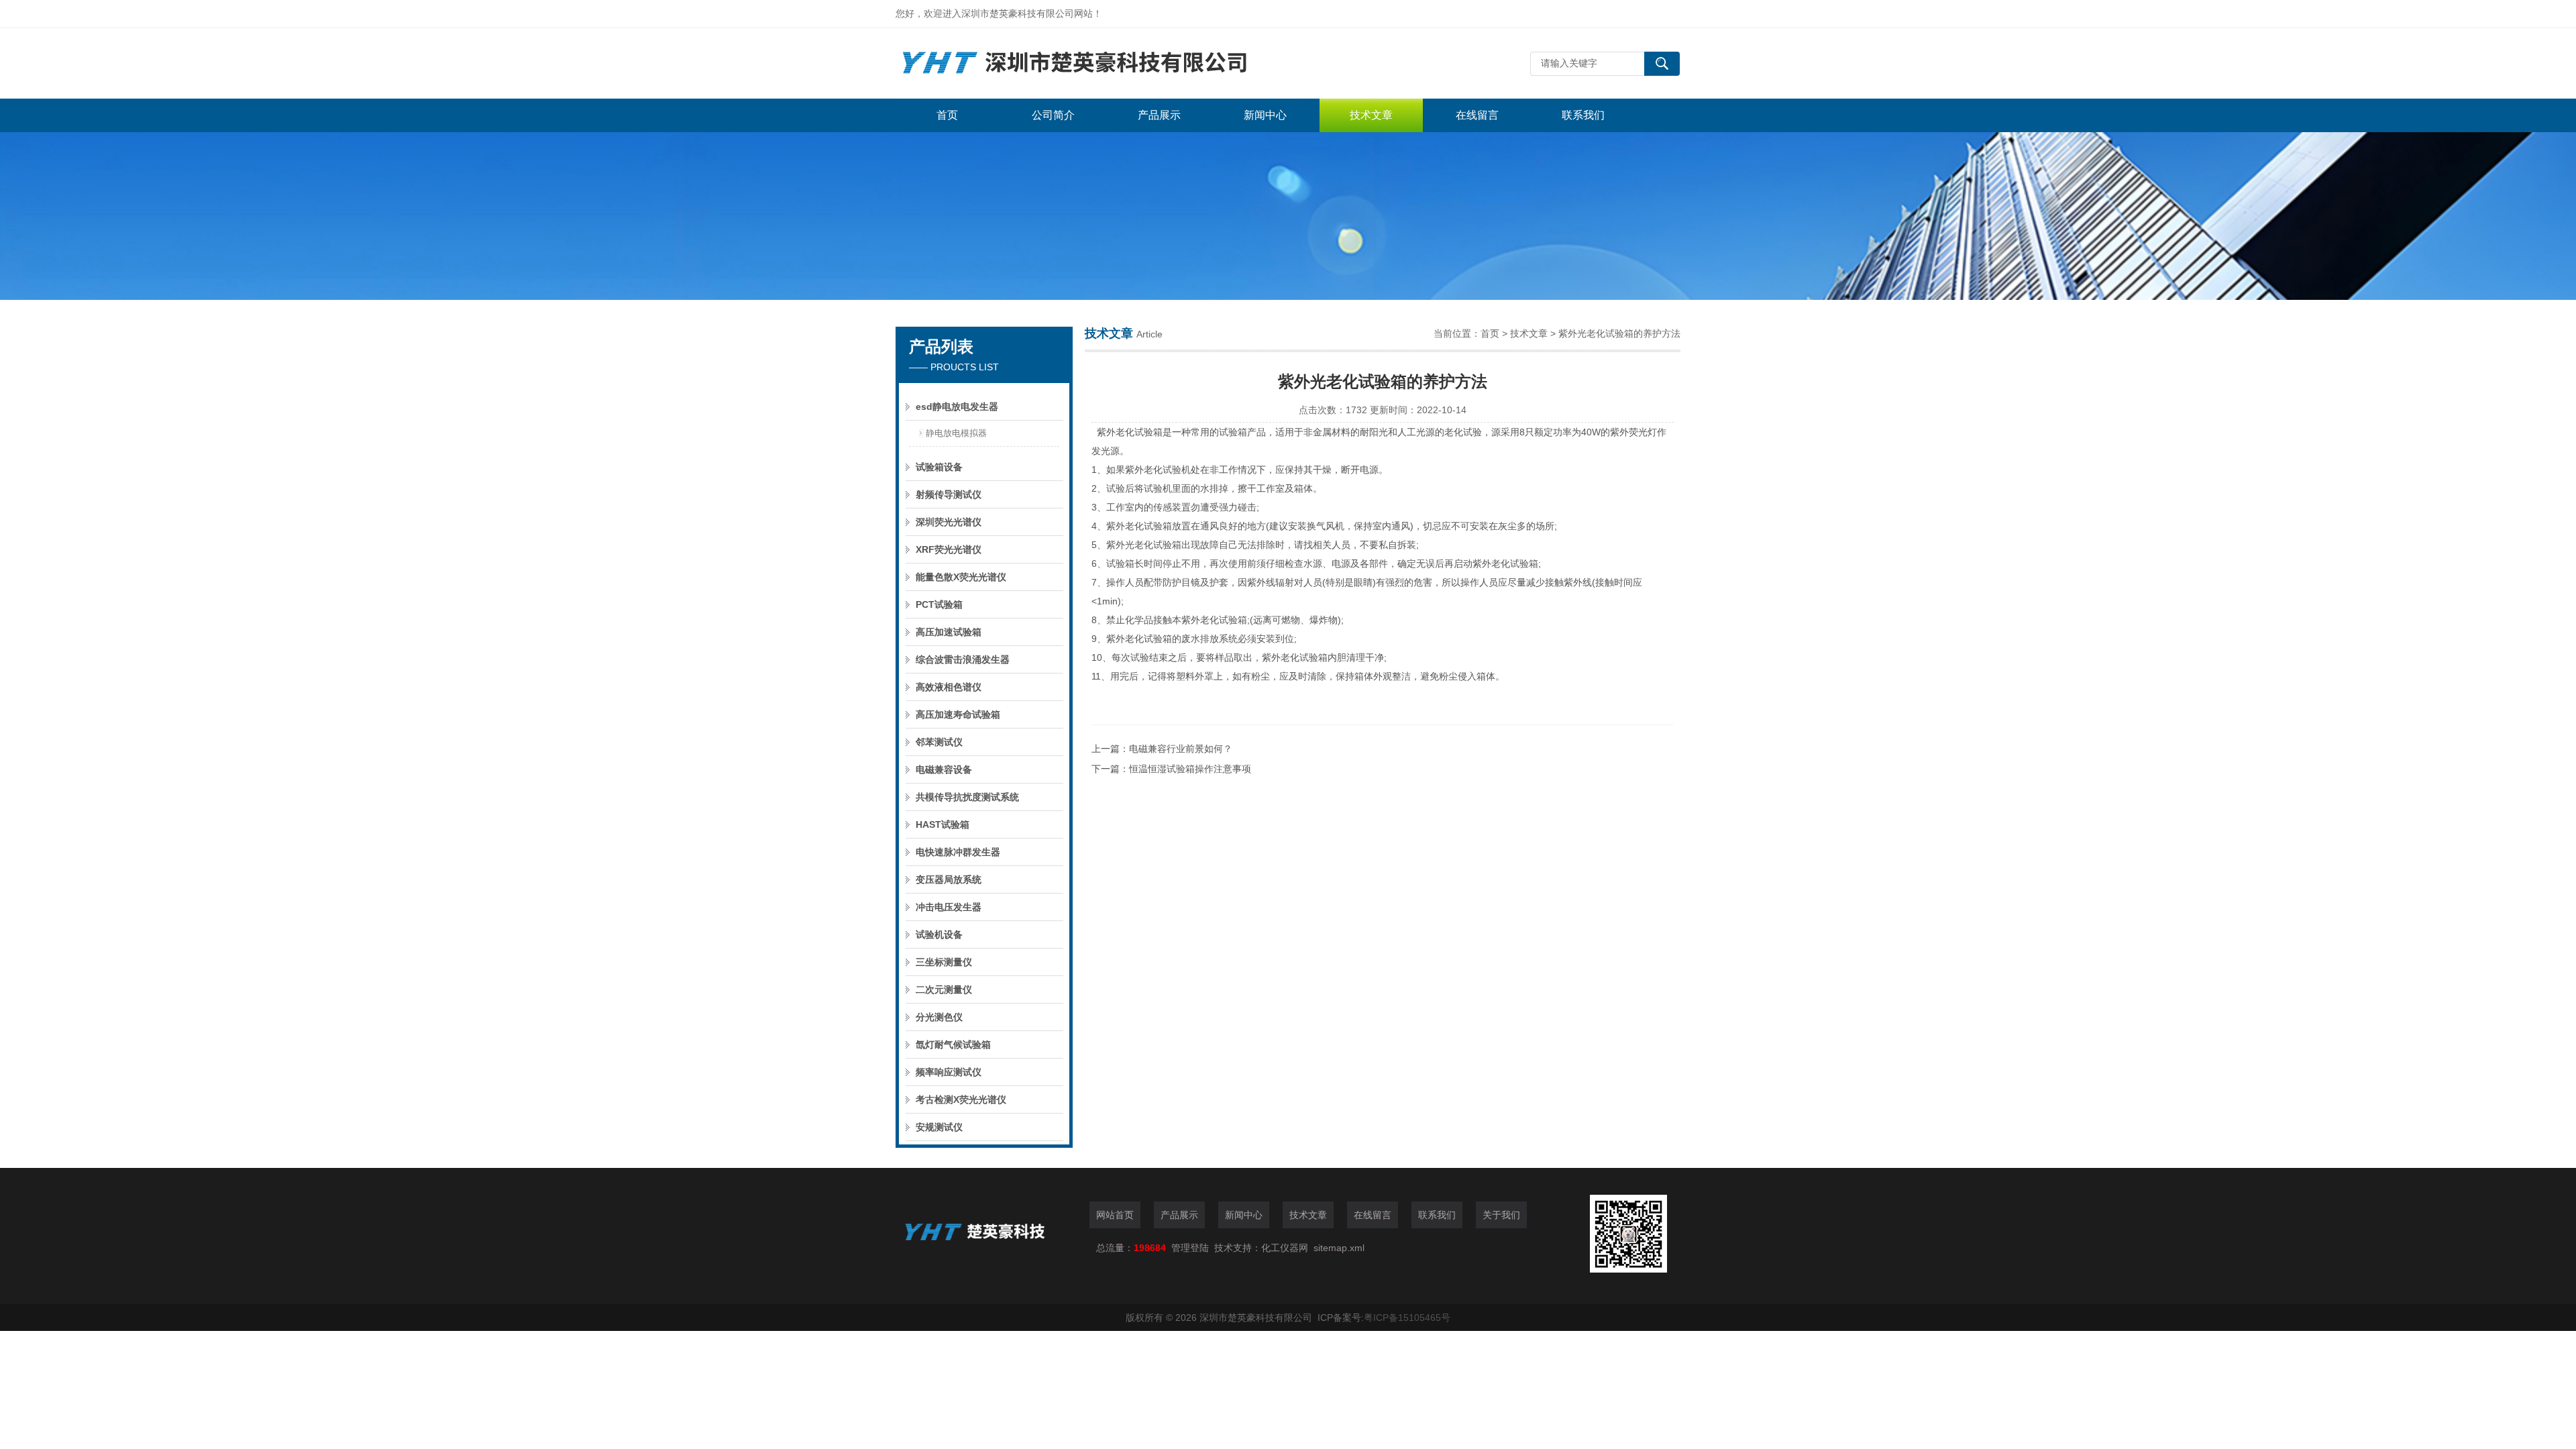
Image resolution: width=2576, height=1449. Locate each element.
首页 (947, 115)
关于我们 (1501, 1215)
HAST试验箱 (943, 824)
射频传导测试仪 (949, 494)
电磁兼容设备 (944, 769)
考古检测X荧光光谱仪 (961, 1099)
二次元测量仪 (944, 989)
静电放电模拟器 (956, 433)
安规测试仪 (939, 1127)
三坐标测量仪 (944, 962)
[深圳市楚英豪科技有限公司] (1097, 63)
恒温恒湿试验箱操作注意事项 (1190, 769)
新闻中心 (1265, 115)
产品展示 (1159, 115)
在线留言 (1477, 115)
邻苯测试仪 (939, 742)
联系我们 (1583, 115)
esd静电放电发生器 (957, 407)
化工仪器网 (1285, 1248)
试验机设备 (939, 934)
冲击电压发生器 (949, 907)
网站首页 (1115, 1215)
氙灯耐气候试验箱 (953, 1044)
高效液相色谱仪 (949, 687)
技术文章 (1371, 115)
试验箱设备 (939, 467)
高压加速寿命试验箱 (958, 714)
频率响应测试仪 (949, 1072)
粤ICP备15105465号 (1407, 1318)
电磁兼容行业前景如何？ (1181, 749)
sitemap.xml (1339, 1248)
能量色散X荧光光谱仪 (961, 577)
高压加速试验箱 (949, 632)
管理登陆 (1190, 1248)
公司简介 (1053, 115)
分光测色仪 (939, 1017)
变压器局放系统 (949, 879)
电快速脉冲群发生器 (958, 852)
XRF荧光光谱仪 (949, 549)
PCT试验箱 (939, 604)
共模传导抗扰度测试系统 (967, 797)
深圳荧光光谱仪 (949, 522)
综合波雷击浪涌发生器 (963, 659)
